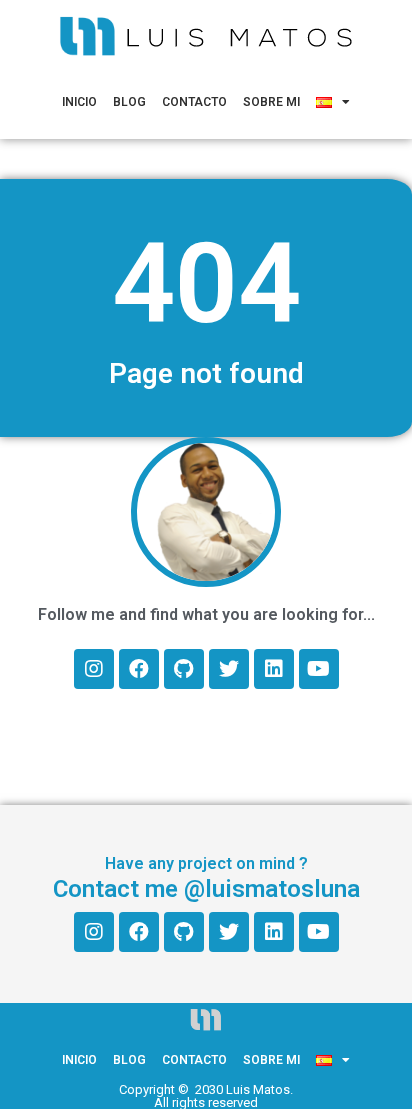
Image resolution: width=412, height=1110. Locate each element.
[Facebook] (139, 669)
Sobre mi (271, 102)
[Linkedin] (274, 669)
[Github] (184, 669)
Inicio (79, 102)
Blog (129, 102)
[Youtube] (319, 669)
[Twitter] (229, 669)
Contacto (194, 102)
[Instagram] (94, 669)
